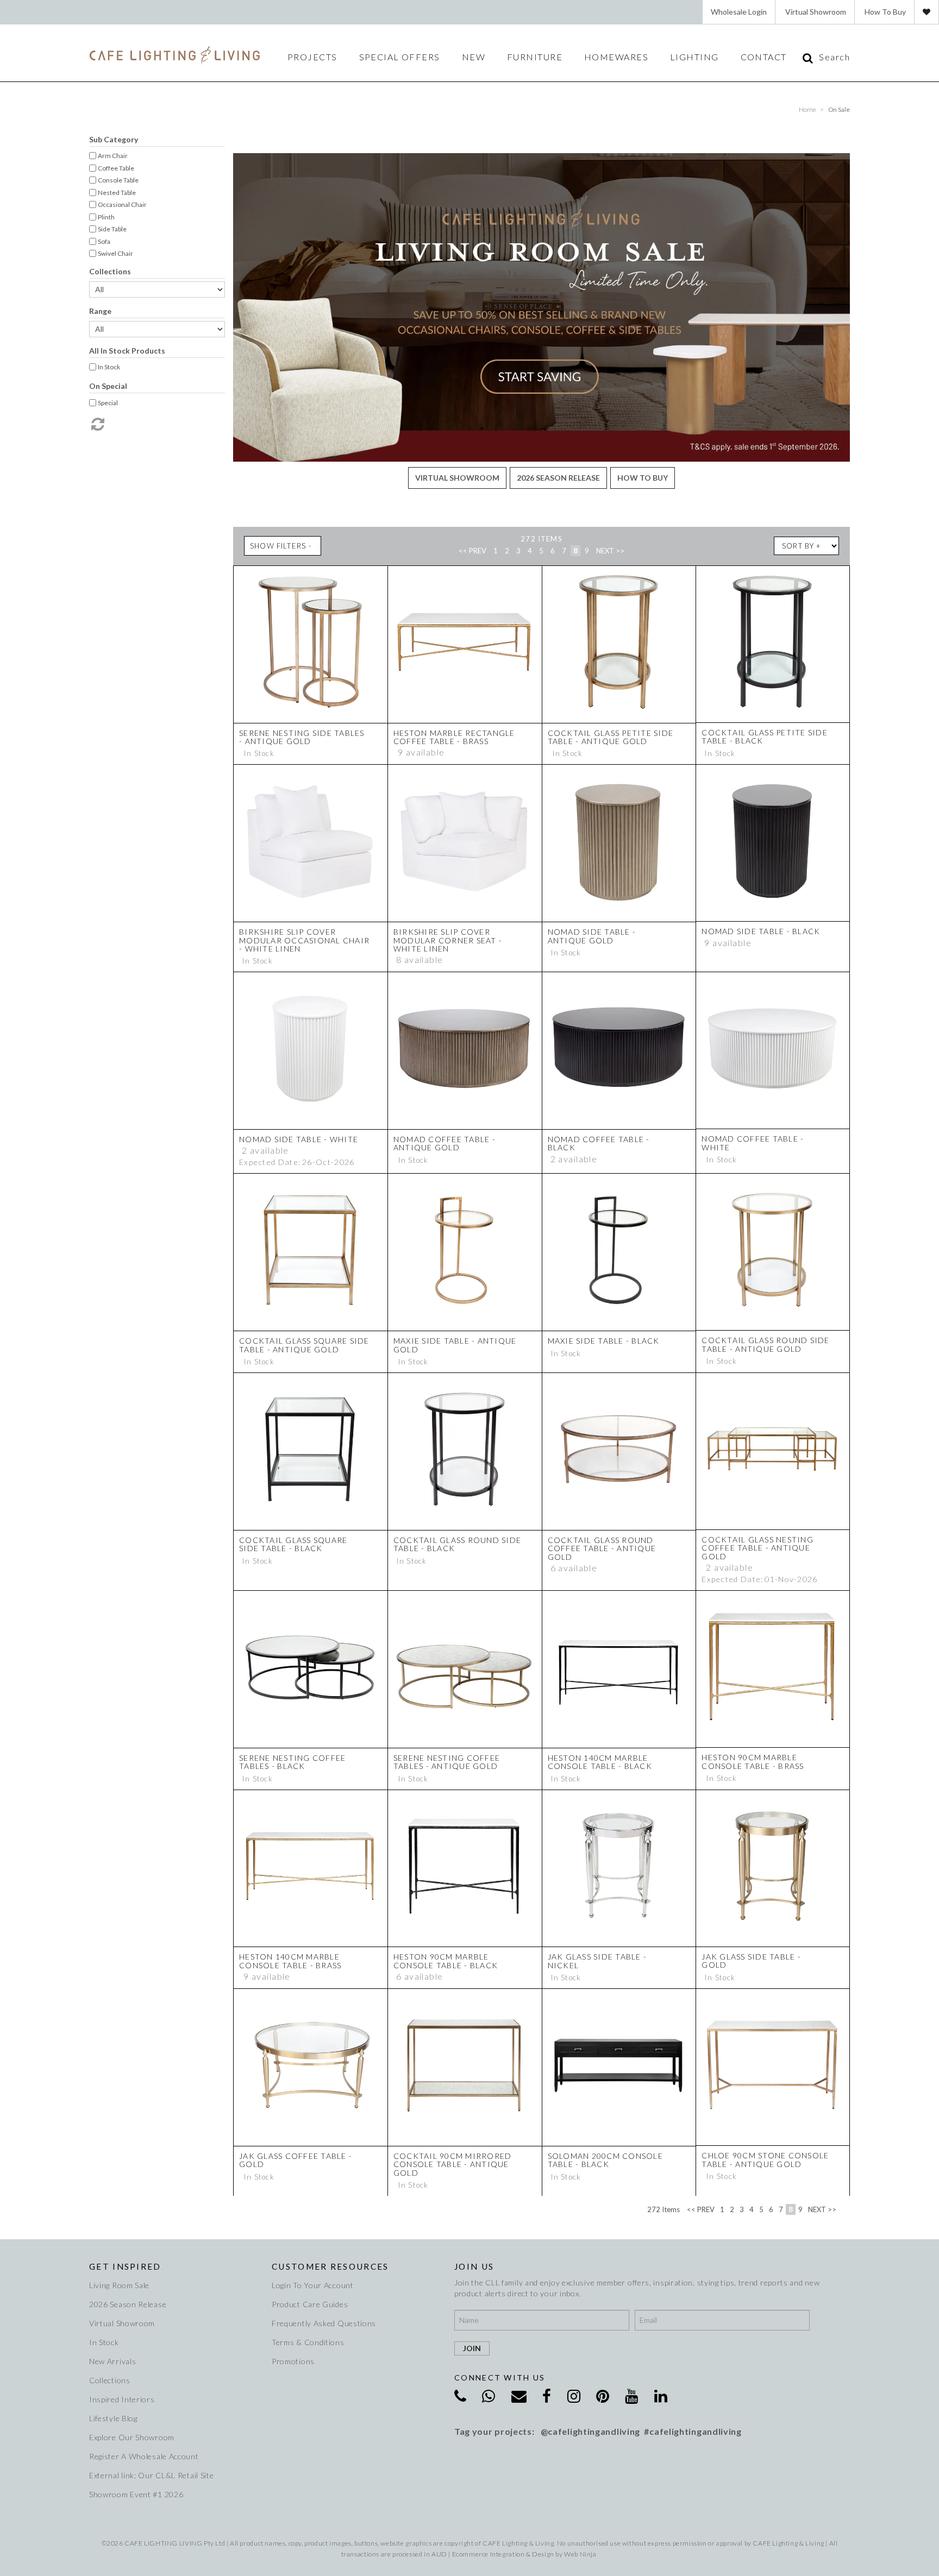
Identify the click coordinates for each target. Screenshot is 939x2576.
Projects (312, 57)
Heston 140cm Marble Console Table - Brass (290, 1961)
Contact (764, 57)
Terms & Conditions (308, 2342)
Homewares (616, 57)
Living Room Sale (119, 2285)
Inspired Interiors (122, 2399)
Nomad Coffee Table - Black (599, 1143)
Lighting (694, 57)
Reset (97, 424)
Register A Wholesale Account (144, 2456)
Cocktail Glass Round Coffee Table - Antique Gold (602, 1548)
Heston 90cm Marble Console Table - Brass (753, 1761)
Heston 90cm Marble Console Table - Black (446, 1961)
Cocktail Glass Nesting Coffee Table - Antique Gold (758, 1548)
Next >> (610, 551)
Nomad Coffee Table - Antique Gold (445, 1143)
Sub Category (114, 139)
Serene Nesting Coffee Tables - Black (292, 1762)
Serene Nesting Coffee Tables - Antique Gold (447, 1762)
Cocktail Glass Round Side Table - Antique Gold (766, 1344)
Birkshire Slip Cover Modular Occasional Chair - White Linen (304, 940)
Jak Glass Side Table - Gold (751, 1961)
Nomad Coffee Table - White (753, 1143)
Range (100, 311)
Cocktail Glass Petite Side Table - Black (765, 736)
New (474, 57)
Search (834, 57)
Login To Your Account (313, 2285)
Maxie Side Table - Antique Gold (455, 1345)
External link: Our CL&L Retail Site (152, 2475)
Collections (110, 271)
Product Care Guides (310, 2304)
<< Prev (472, 551)
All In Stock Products (127, 351)
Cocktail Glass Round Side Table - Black (458, 1544)
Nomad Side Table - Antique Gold (592, 936)
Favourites (927, 12)
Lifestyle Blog (113, 2418)
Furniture (535, 57)
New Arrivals (112, 2361)
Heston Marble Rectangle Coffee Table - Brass (454, 737)
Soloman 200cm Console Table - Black (605, 2160)
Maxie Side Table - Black (604, 1341)
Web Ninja (580, 2554)
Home (807, 109)
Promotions (293, 2361)
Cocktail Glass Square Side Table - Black (293, 1544)
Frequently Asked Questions (324, 2323)
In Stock (104, 2342)
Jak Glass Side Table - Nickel (597, 1961)
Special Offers (400, 57)
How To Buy (885, 12)
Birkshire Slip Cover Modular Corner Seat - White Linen (448, 940)
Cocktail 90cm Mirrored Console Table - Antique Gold (453, 2164)
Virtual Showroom (816, 12)
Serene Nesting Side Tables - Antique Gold (302, 737)
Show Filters (278, 546)
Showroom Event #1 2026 (136, 2494)
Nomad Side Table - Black (761, 931)
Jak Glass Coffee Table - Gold (296, 2160)
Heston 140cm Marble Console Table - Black (600, 1762)
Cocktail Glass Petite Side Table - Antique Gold (611, 737)
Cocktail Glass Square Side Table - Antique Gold (304, 1345)
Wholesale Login (739, 12)
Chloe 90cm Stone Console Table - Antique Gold (765, 2159)
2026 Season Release (558, 478)
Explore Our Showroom (132, 2437)
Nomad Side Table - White (299, 1139)
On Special (108, 386)
